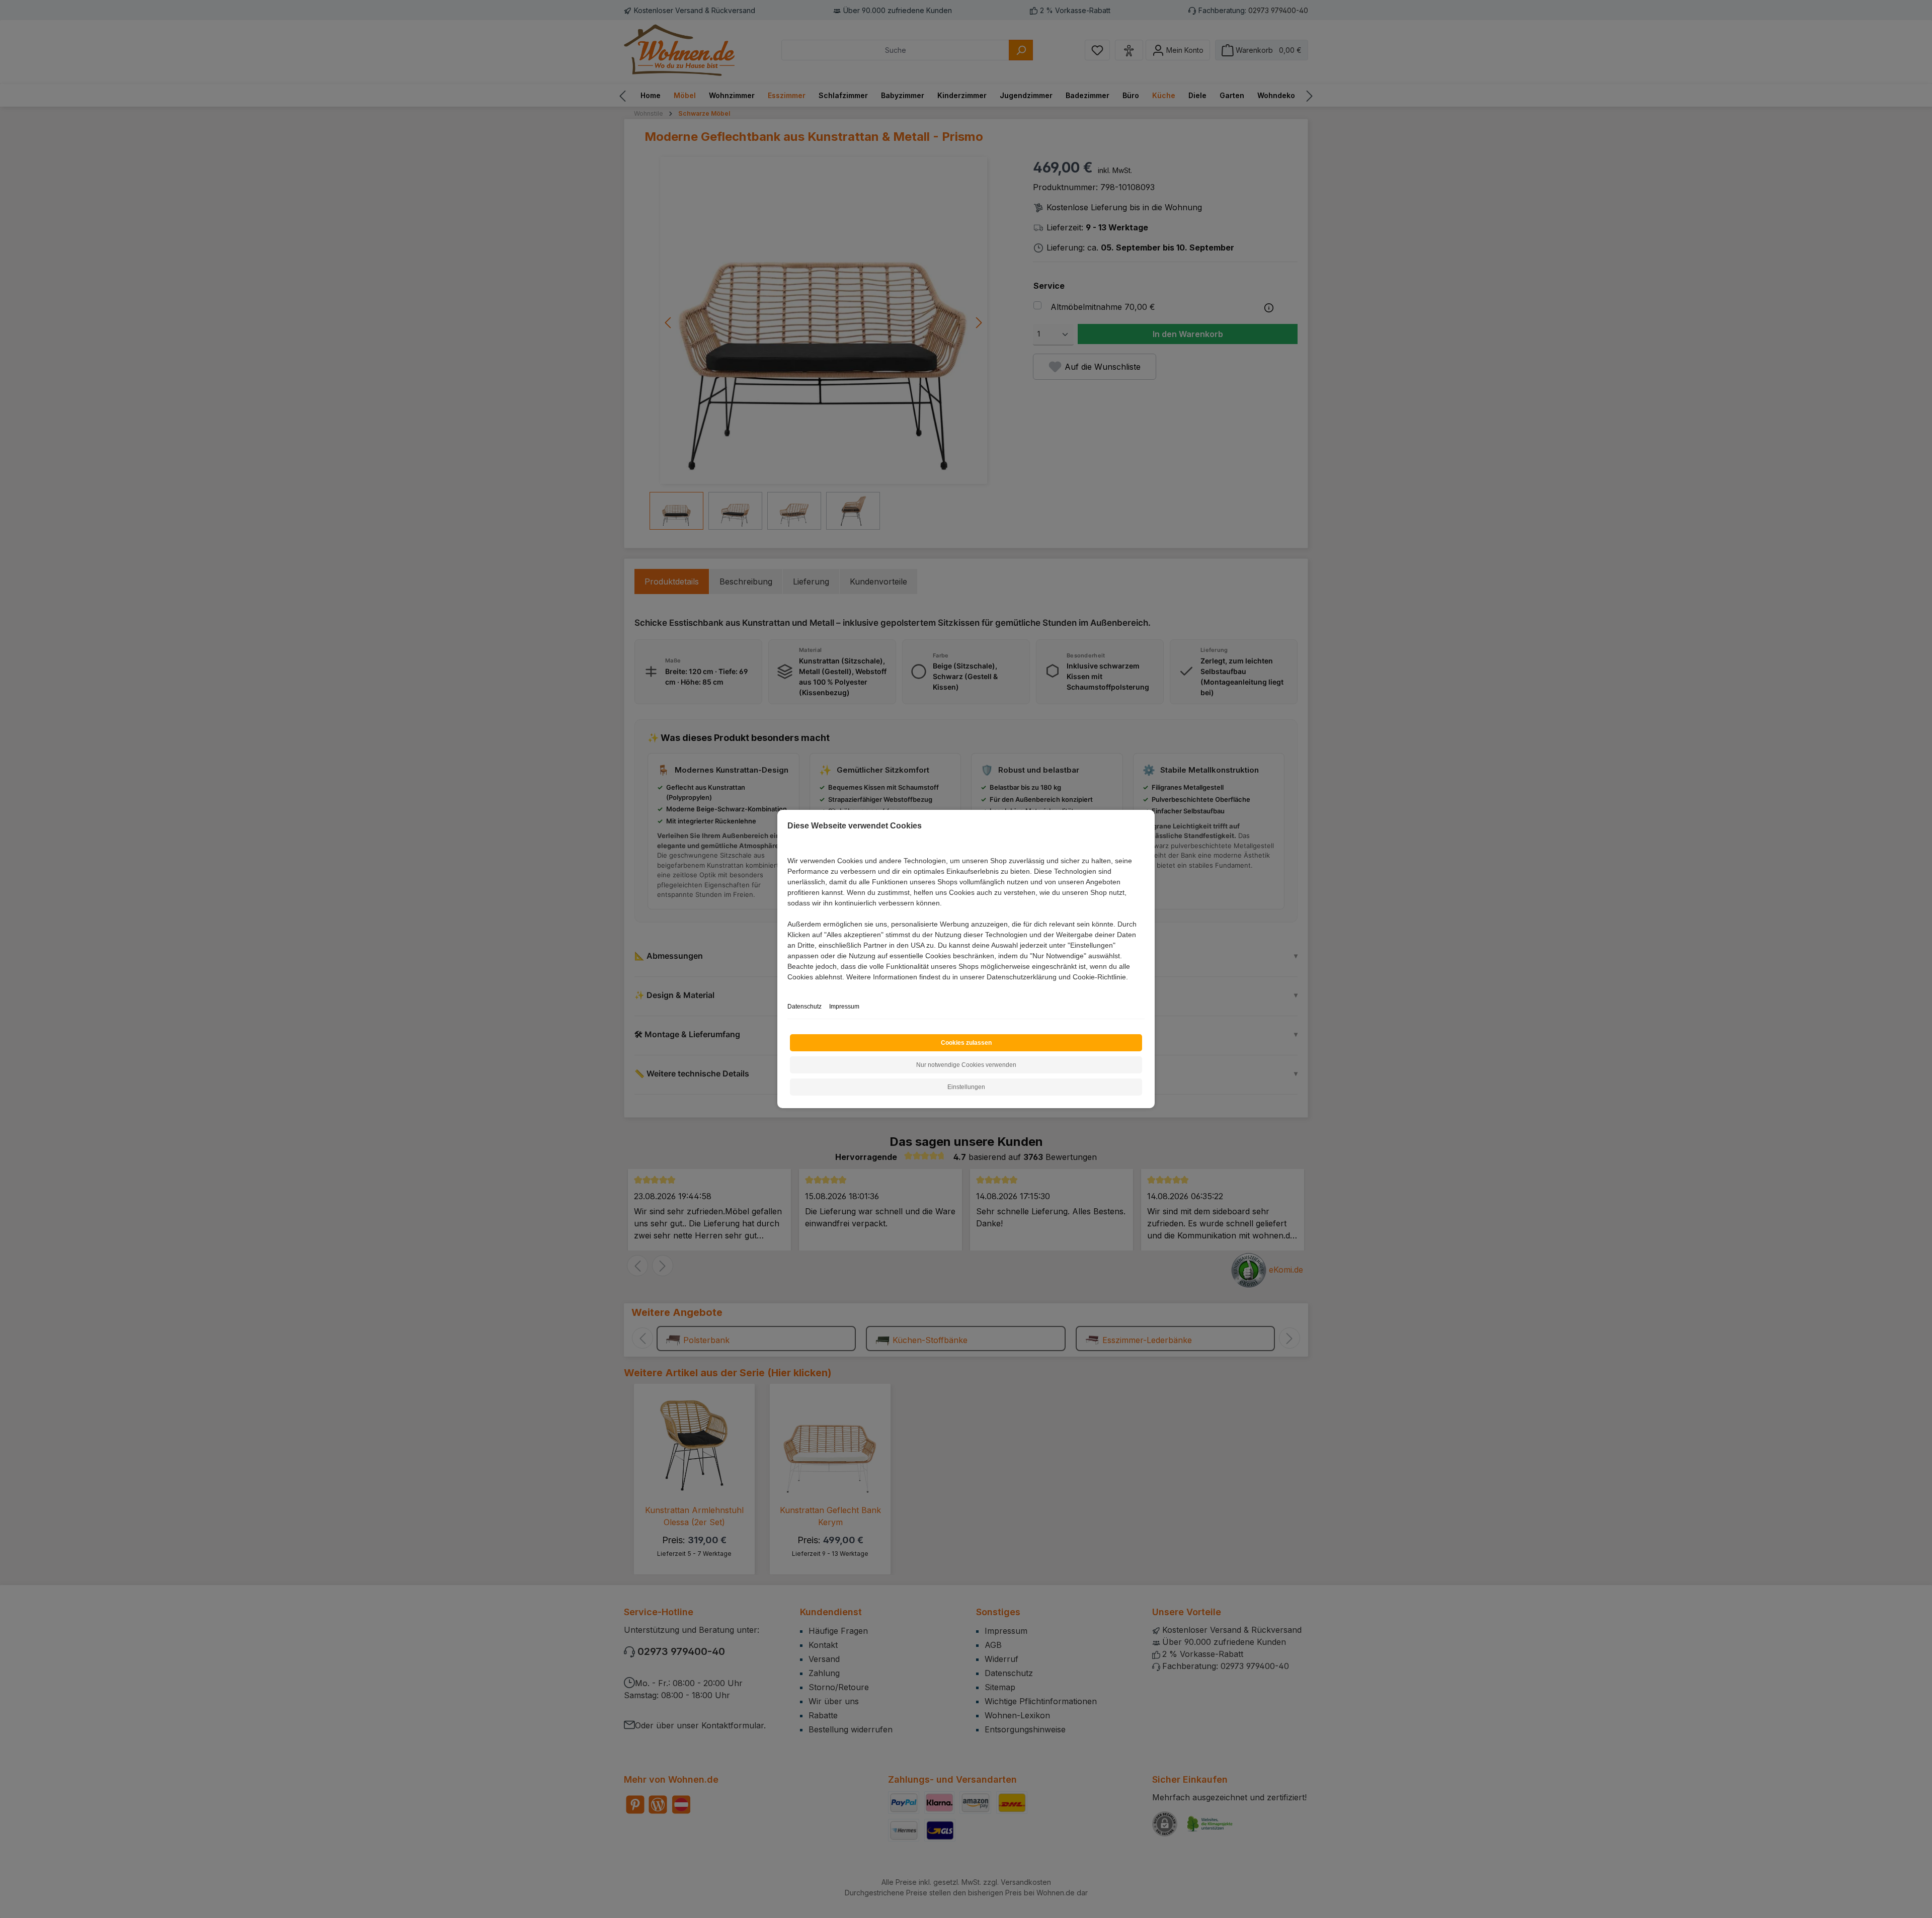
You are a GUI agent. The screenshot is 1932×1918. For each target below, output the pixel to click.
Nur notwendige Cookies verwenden (966, 1065)
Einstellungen (966, 1087)
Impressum (844, 1007)
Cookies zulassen (966, 1043)
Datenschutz (804, 1007)
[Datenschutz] (788, 988)
